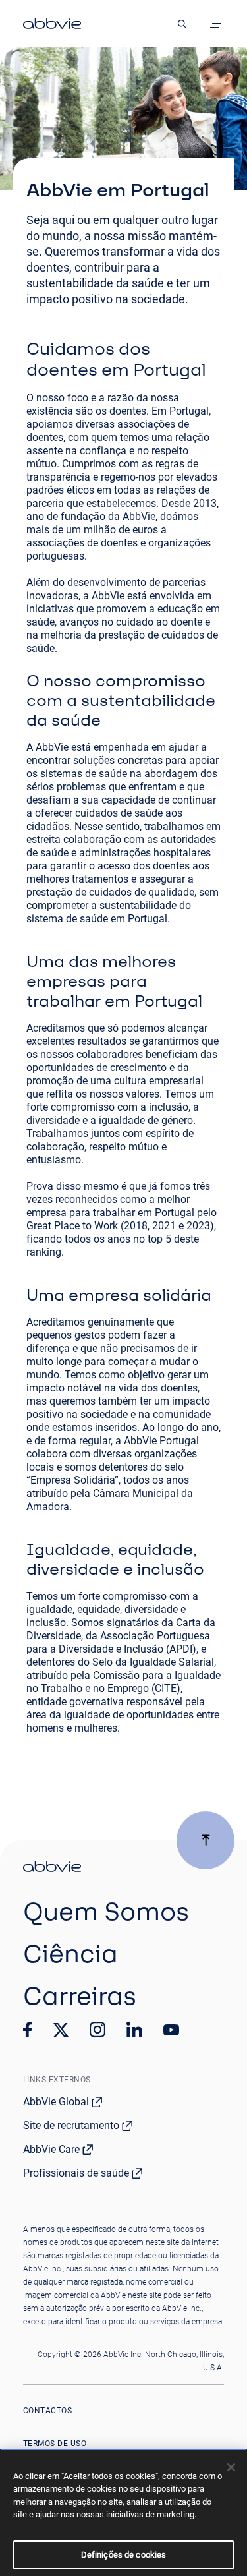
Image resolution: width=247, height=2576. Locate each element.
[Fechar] (231, 2467)
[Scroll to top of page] (206, 1840)
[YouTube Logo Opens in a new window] (171, 2030)
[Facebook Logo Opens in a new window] (28, 2030)
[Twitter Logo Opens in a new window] (61, 2030)
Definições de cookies (124, 2555)
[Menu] (217, 24)
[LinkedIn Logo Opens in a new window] (134, 2030)
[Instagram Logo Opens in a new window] (97, 2030)
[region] (123, 2512)
